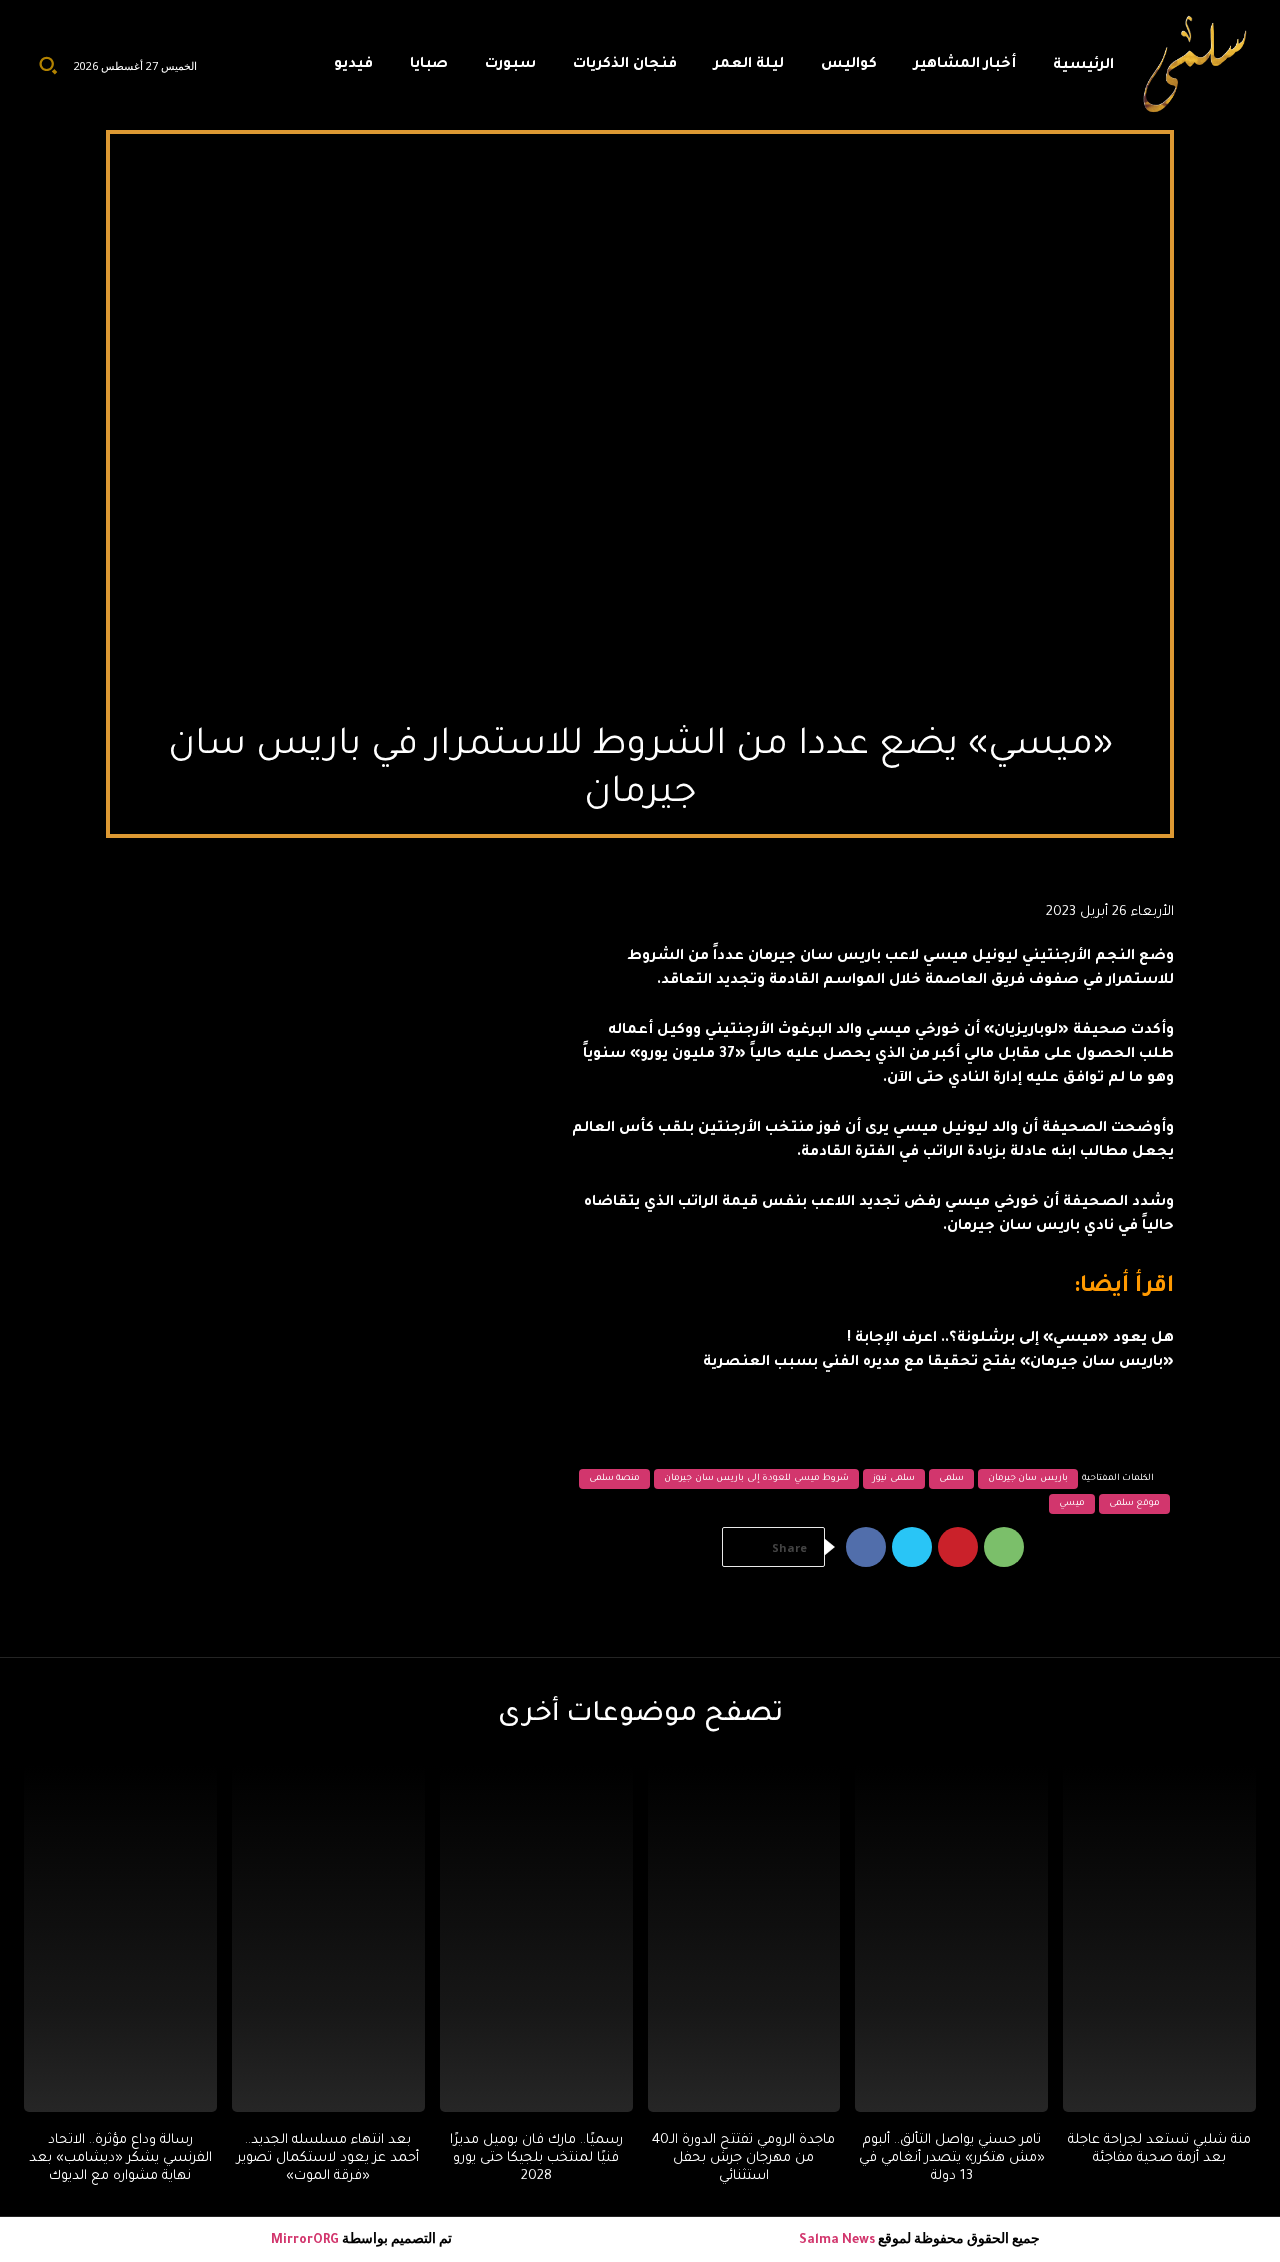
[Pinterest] (958, 1547)
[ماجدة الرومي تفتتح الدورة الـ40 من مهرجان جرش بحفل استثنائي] (744, 1938)
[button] (48, 65)
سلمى (951, 1479)
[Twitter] (912, 1547)
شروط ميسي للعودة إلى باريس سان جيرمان (756, 1479)
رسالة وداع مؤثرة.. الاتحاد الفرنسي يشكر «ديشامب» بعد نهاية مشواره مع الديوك (120, 2158)
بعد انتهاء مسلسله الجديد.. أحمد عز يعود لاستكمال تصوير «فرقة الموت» (328, 2158)
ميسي (1072, 1504)
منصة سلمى (615, 1479)
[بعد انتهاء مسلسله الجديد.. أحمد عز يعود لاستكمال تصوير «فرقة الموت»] (328, 1938)
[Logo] (1196, 65)
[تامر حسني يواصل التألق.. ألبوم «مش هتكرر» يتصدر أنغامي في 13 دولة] (951, 1938)
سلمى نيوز (894, 1479)
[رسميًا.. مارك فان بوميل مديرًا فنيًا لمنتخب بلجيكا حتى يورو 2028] (536, 1938)
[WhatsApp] (1004, 1547)
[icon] (295, 70)
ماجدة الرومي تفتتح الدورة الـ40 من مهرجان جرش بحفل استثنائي (743, 2158)
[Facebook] (866, 1547)
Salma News (837, 2241)
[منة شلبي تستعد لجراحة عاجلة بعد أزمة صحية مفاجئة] (1159, 1938)
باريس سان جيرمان (1028, 1479)
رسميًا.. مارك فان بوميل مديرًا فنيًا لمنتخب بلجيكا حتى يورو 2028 (536, 2158)
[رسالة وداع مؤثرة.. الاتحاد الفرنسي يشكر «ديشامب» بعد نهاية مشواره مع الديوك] (120, 1938)
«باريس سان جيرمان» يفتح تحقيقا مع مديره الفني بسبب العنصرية (938, 1363)
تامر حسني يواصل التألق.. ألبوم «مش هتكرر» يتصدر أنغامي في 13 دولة (952, 2158)
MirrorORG (306, 2241)
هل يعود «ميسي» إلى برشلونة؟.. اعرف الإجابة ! (1010, 1339)
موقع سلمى (1135, 1504)
